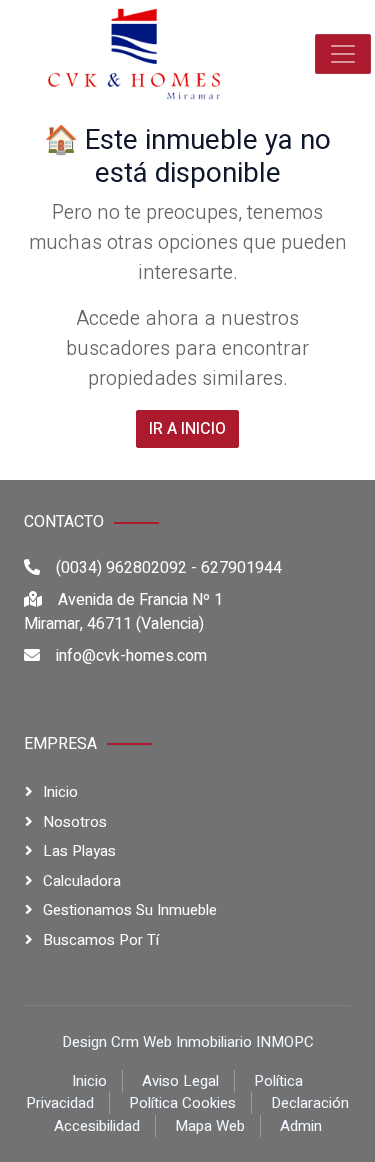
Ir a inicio (187, 429)
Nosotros (75, 822)
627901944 (241, 568)
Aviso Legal (180, 1081)
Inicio (60, 792)
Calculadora (82, 881)
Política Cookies (182, 1103)
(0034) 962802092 (121, 568)
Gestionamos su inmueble (130, 910)
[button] (343, 54)
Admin (301, 1126)
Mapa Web (210, 1126)
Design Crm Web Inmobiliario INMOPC (188, 1042)
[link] (134, 54)
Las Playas (79, 851)
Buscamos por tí (101, 940)
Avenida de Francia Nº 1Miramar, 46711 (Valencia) (123, 612)
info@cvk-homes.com (131, 656)
